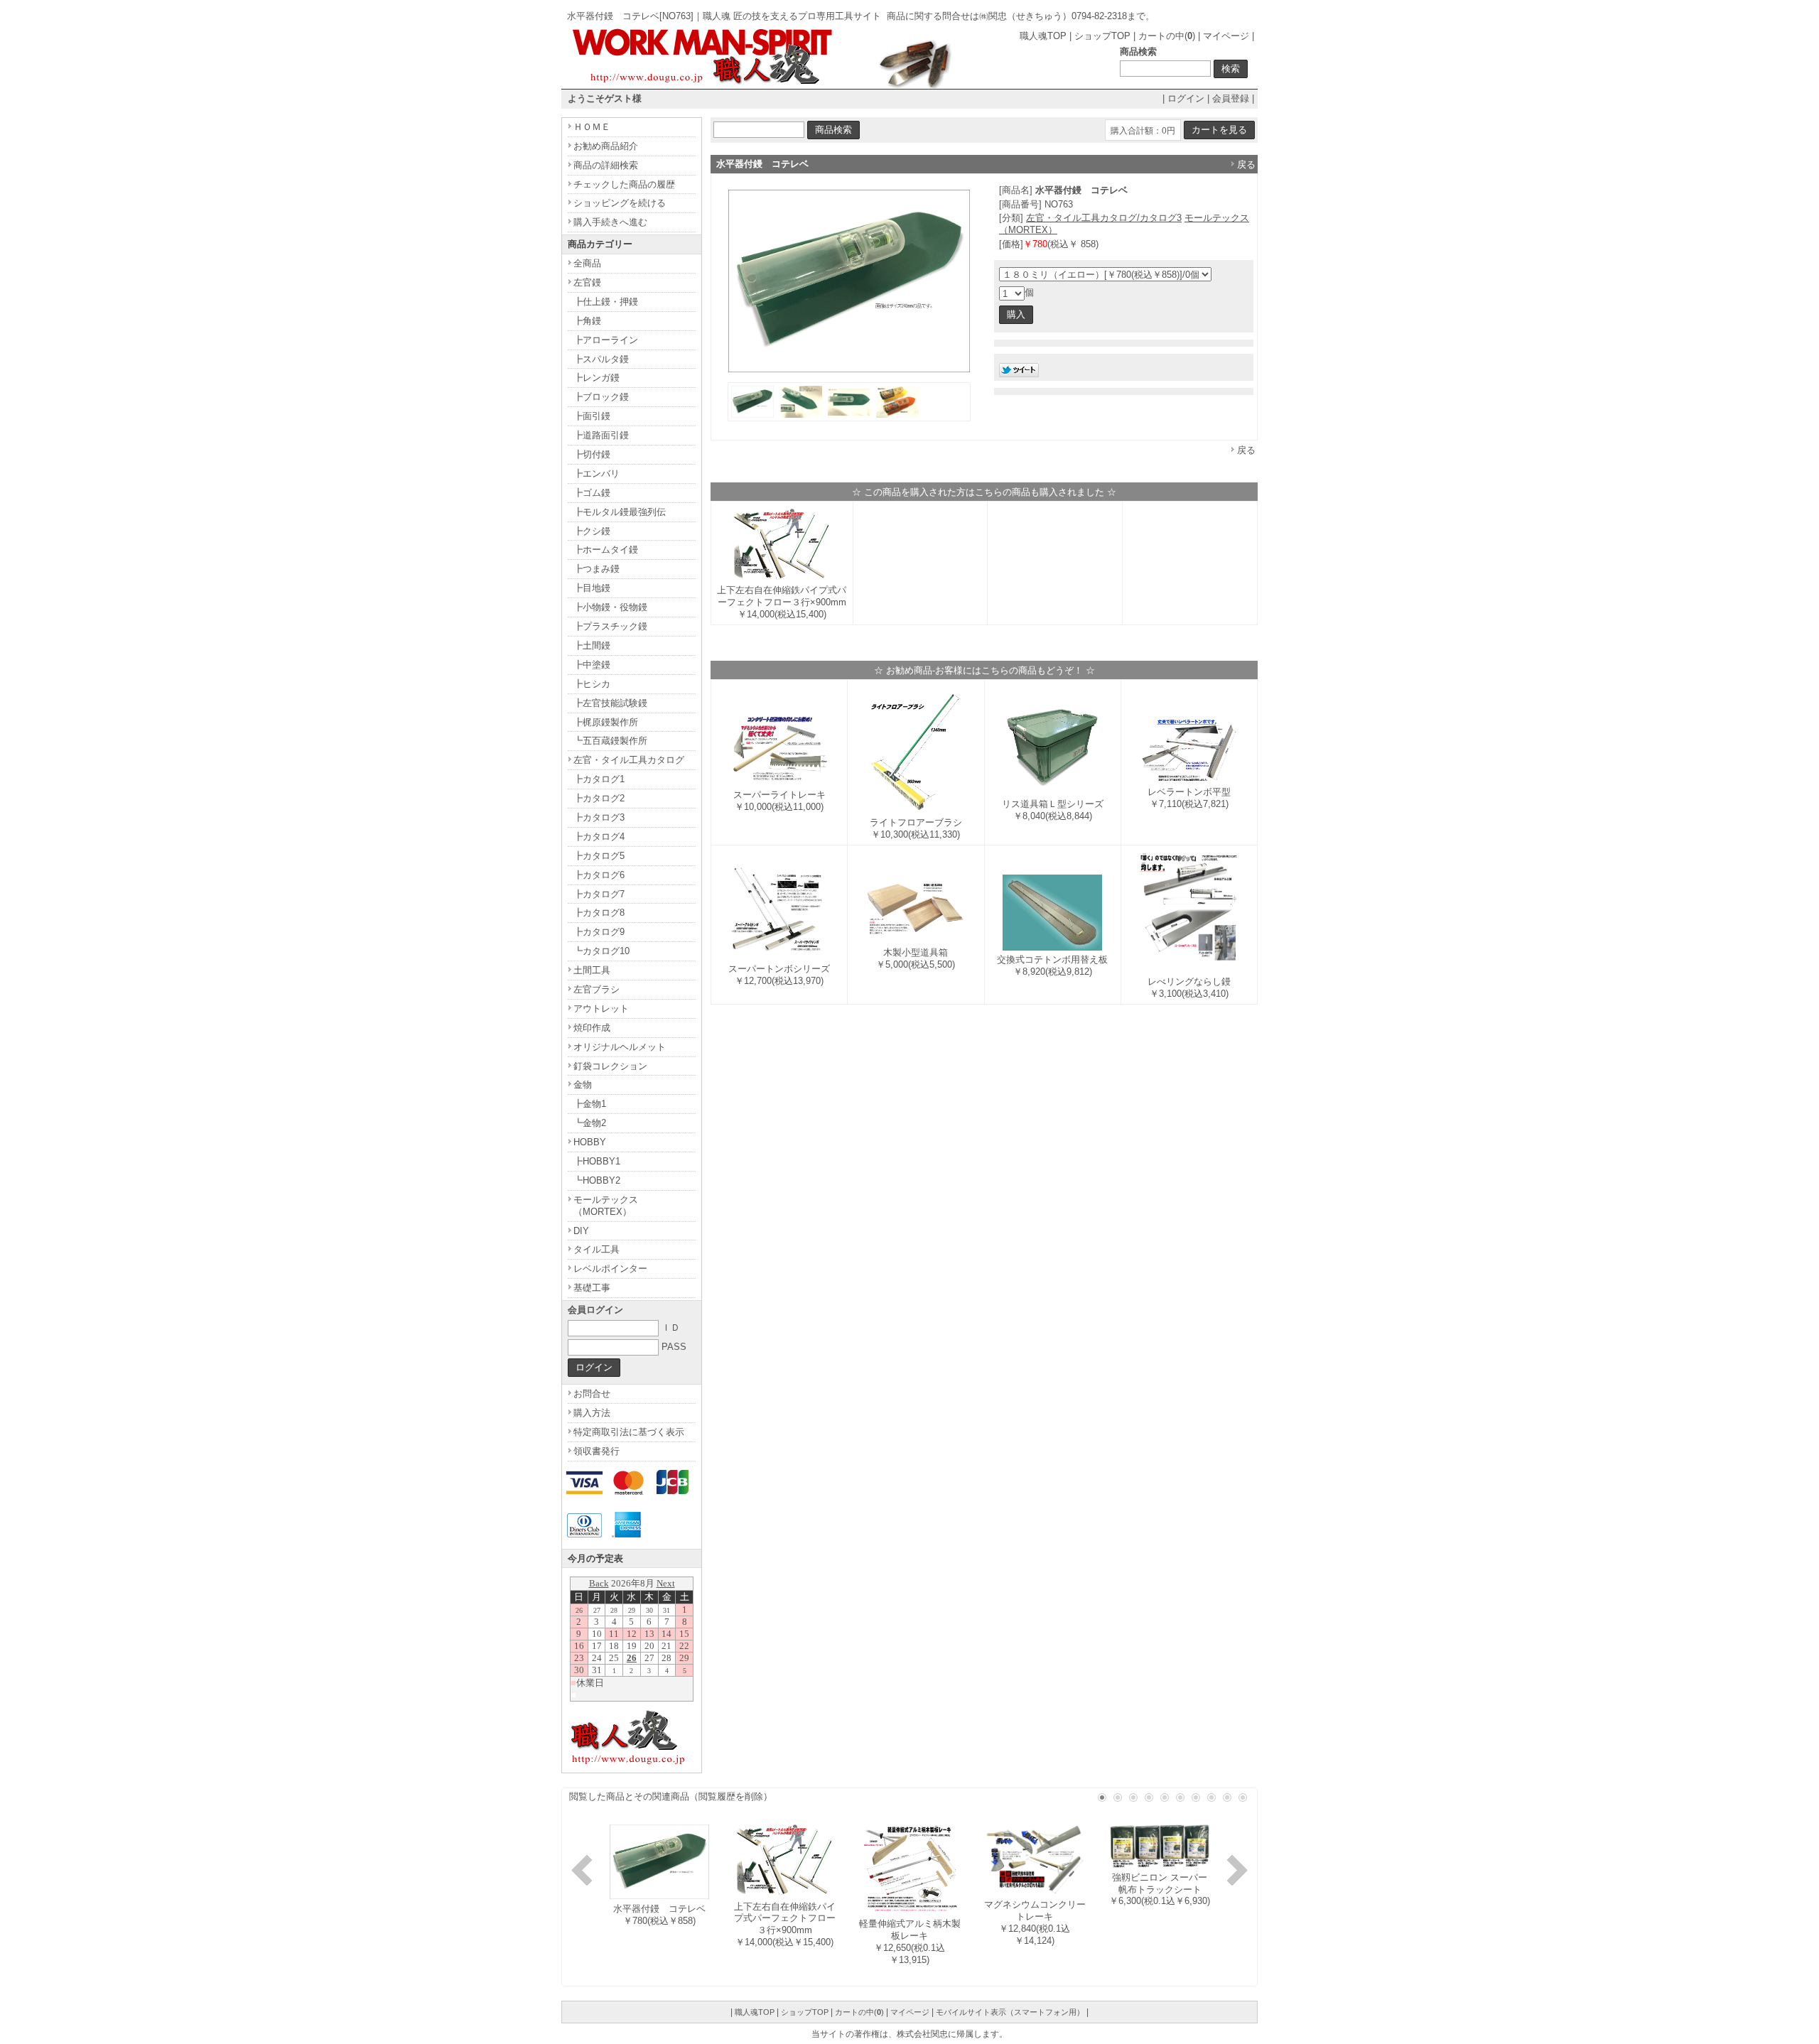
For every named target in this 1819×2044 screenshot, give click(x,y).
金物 (583, 1085)
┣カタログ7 (599, 894)
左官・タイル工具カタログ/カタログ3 (1104, 218)
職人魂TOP (1043, 36)
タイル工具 (597, 1249)
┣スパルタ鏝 (601, 359)
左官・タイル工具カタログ (629, 760)
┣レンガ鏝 (597, 378)
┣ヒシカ (592, 684)
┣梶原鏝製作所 (606, 722)
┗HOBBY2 (597, 1180)
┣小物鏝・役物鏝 (610, 607)
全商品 (587, 263)
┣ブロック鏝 (601, 397)
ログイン (1186, 98)
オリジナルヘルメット (620, 1047)
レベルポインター (610, 1269)
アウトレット (601, 1009)
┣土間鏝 (592, 645)
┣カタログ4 (599, 837)
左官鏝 (587, 282)
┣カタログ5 (599, 856)
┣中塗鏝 (592, 665)
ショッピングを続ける (620, 203)
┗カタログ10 (601, 951)
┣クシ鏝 (592, 531)
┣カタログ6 (599, 875)
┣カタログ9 (599, 932)
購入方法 (592, 1413)
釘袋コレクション (610, 1066)
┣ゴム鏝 (592, 493)
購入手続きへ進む (610, 222)
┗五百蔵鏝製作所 (610, 741)
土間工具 (592, 970)
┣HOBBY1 (597, 1161)
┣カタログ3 (599, 817)
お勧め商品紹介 (606, 146)
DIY (581, 1231)
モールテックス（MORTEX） (606, 1206)
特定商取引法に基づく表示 (629, 1432)
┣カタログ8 (599, 913)
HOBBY (590, 1142)
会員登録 (1231, 98)
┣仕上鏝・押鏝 (606, 302)
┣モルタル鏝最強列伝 (620, 512)
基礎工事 (592, 1288)
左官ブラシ (597, 989)
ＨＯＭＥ (592, 127)
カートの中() (1167, 36)
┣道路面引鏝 (601, 435)
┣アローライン (606, 340)
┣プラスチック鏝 (610, 626)
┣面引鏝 (592, 416)
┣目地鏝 (592, 588)
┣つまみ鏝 (597, 569)
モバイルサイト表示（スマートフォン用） (1010, 2012)
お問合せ (592, 1394)
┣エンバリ (597, 474)
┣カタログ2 (599, 798)
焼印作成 (592, 1028)
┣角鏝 (587, 321)
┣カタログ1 (599, 779)
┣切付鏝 (592, 454)
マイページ (1226, 36)
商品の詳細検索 (606, 165)
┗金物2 (590, 1123)
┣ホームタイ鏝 (606, 550)
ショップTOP (1102, 36)
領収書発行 (597, 1451)
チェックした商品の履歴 (624, 184)
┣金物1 (590, 1104)
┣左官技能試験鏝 (610, 703)
